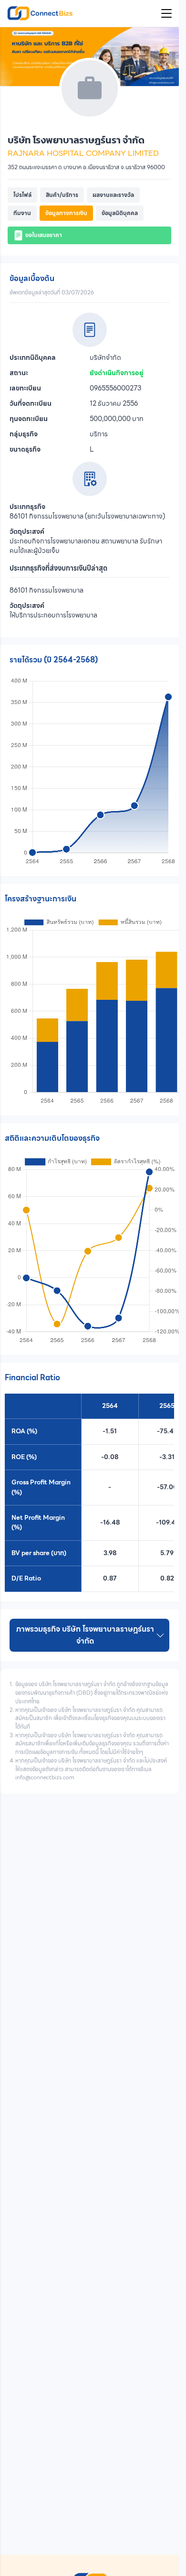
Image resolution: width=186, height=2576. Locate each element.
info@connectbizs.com (45, 1777)
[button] (22, 195)
